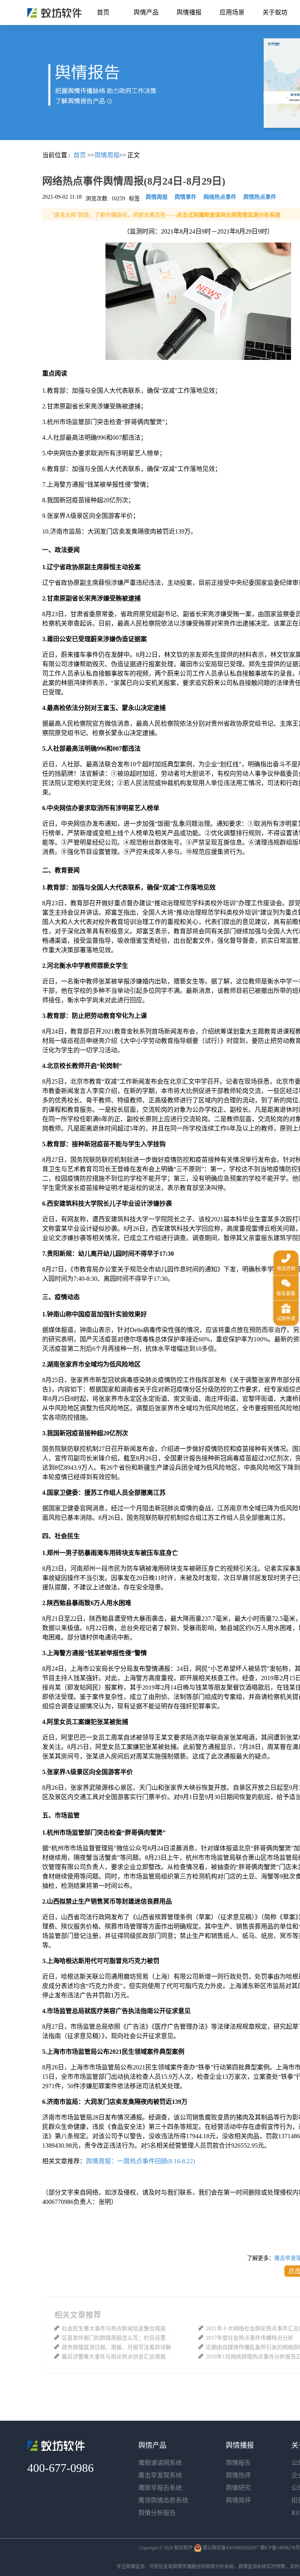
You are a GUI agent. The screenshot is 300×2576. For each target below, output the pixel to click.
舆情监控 (54, 13)
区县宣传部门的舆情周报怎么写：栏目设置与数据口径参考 (118, 2338)
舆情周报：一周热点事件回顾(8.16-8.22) (140, 2161)
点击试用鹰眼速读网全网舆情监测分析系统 (229, 215)
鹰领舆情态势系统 (163, 2500)
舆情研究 (238, 2488)
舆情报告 (238, 2463)
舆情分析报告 (157, 2513)
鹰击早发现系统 (160, 2475)
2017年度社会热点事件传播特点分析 (250, 2338)
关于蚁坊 (275, 12)
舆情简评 (238, 2500)
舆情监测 (135, 2567)
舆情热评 (238, 2475)
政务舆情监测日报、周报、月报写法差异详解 (116, 2347)
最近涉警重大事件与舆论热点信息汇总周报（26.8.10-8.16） (118, 2357)
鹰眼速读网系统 (160, 2463)
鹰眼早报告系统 (160, 2488)
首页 (103, 12)
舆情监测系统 (252, 2567)
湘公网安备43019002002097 (230, 2548)
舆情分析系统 (220, 2567)
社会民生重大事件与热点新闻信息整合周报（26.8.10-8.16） (118, 2329)
